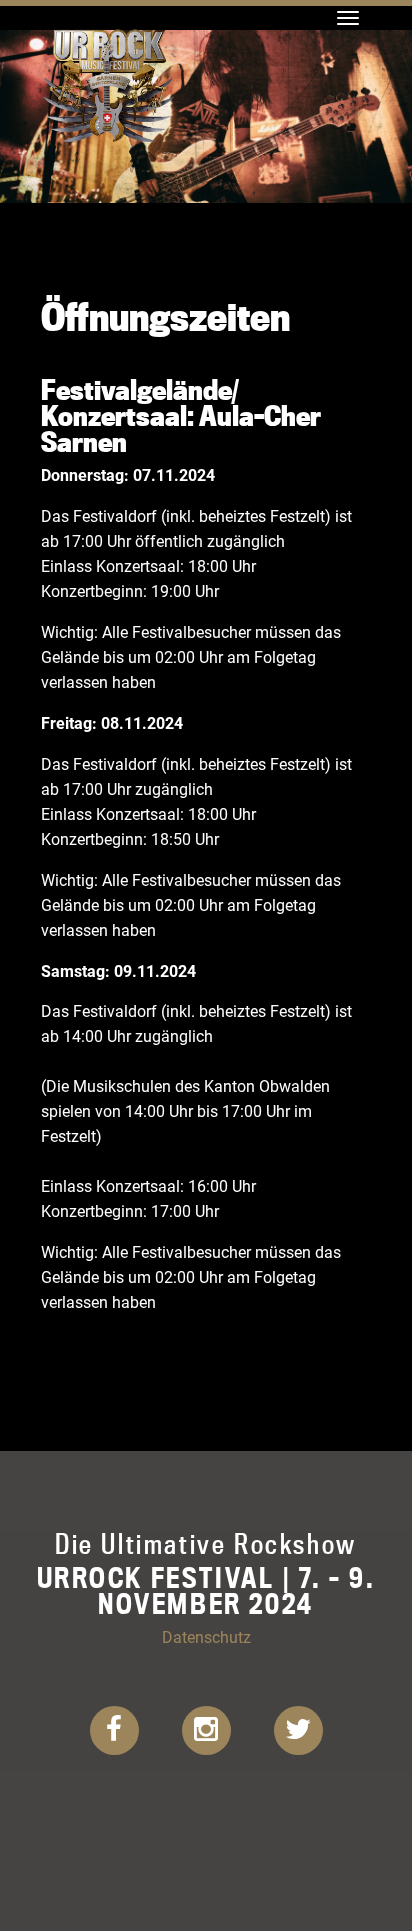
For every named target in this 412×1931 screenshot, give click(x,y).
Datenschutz (206, 1636)
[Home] (108, 25)
